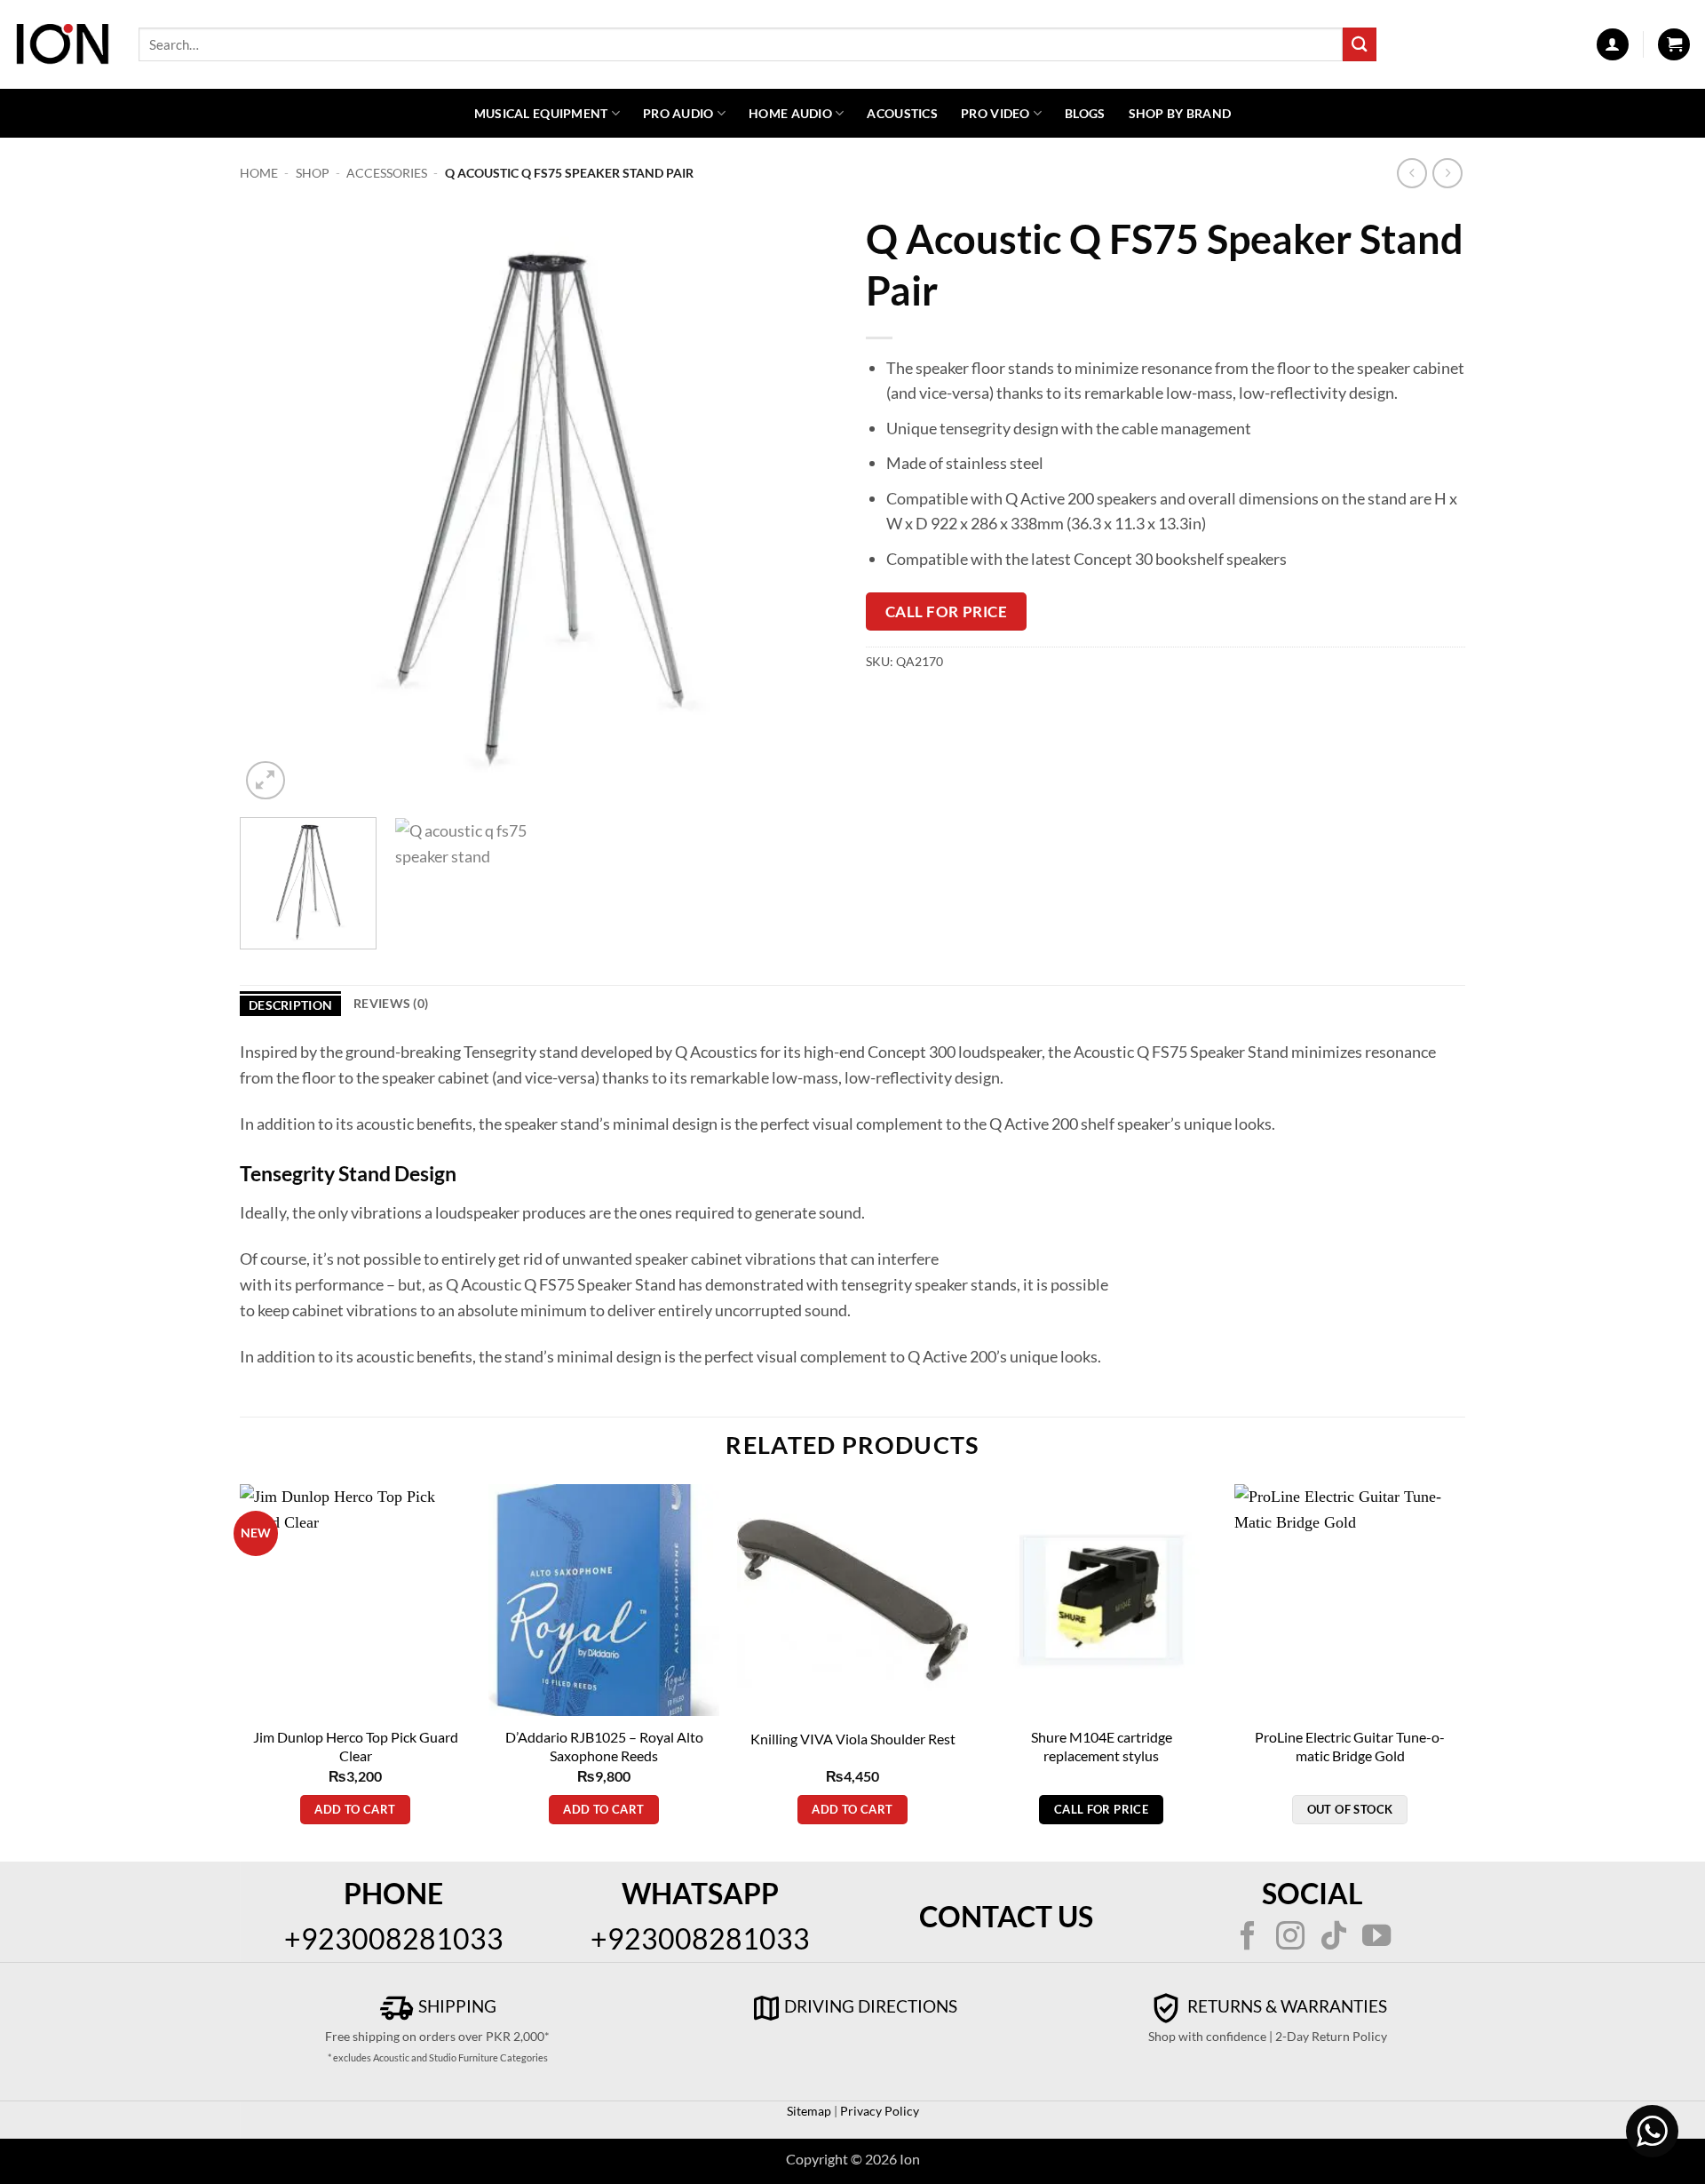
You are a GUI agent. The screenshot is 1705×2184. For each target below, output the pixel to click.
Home (259, 173)
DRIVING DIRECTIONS (871, 2006)
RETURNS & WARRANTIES (1285, 2006)
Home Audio (790, 113)
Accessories (387, 173)
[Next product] (1412, 174)
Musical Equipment (541, 113)
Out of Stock (1350, 1809)
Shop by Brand (1180, 113)
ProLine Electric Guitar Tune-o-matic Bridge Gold (1350, 1746)
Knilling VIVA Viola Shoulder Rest (853, 1739)
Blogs (1085, 113)
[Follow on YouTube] (1376, 1938)
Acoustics (902, 113)
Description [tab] (290, 1005)
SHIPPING (456, 2006)
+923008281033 (394, 1938)
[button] (1613, 44)
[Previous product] (1448, 174)
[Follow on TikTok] (1334, 1938)
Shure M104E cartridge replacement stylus (1102, 1746)
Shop (313, 173)
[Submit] (1360, 44)
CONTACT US (1006, 1916)
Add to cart (355, 1809)
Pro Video (995, 113)
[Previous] (274, 504)
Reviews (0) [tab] (391, 1003)
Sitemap (809, 2111)
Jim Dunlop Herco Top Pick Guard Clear (356, 1746)
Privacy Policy (878, 2111)
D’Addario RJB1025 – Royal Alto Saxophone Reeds (604, 1746)
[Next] (805, 504)
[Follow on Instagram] (1290, 1938)
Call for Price (946, 612)
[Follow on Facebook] (1248, 1938)
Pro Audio (678, 113)
